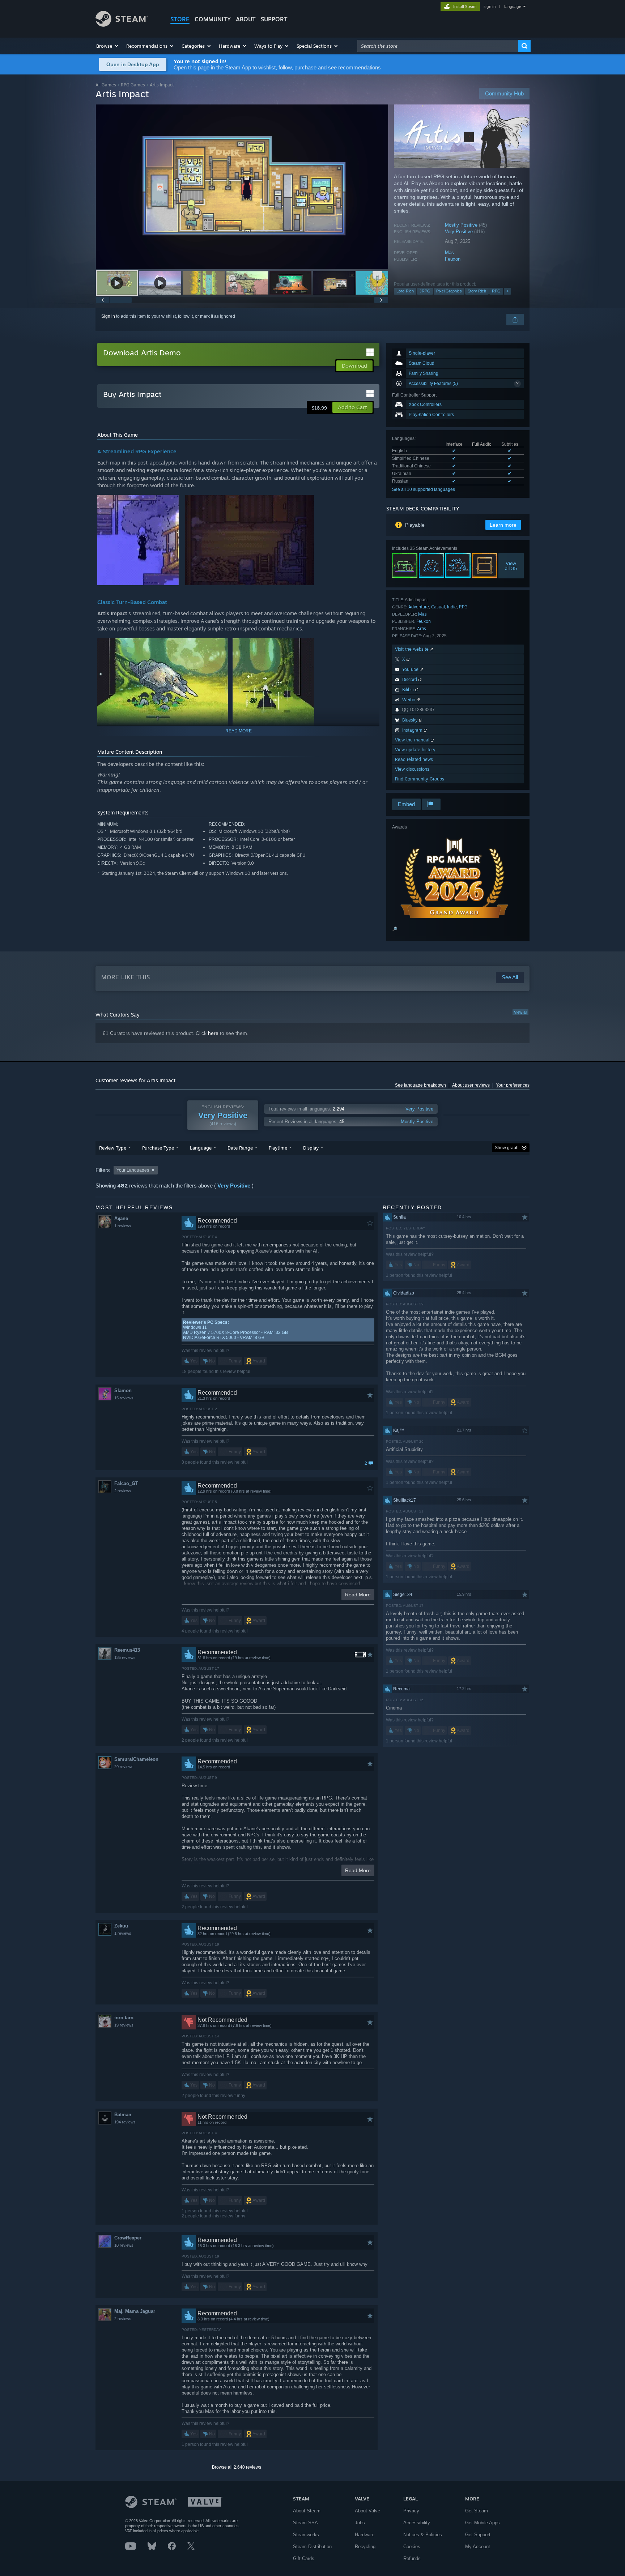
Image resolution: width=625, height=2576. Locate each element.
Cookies (412, 2547)
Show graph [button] (507, 1148)
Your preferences (513, 1085)
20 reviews (124, 1767)
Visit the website (413, 649)
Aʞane (121, 1218)
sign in (490, 7)
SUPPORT (274, 19)
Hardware (365, 2535)
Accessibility (417, 2523)
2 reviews (123, 1491)
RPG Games (133, 85)
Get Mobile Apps (482, 2523)
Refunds (412, 2558)
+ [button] (507, 291)
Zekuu (121, 1926)
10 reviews (124, 2245)
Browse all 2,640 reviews (237, 2467)
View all (520, 1012)
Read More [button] (358, 1595)
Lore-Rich (405, 291)
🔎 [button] (395, 929)
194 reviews (125, 2122)
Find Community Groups (420, 779)
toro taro (124, 2018)
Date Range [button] (240, 1148)
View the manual (413, 740)
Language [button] (201, 1148)
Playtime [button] (278, 1148)
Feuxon (453, 259)
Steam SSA (305, 2523)
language (513, 7)
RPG (496, 291)
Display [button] (311, 1148)
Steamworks (306, 2535)
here (213, 1033)
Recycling (365, 2547)
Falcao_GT (126, 1483)
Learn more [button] (503, 525)
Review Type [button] (113, 1148)
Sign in (108, 316)
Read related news (414, 759)
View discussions (412, 769)
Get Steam (477, 2511)
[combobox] (438, 46)
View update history (415, 750)
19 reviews (124, 2025)
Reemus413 (127, 1650)
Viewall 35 (511, 566)
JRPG (425, 291)
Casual (438, 607)
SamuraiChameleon (136, 1759)
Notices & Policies (423, 2535)
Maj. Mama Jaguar (135, 2311)
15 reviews (124, 1398)
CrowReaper (128, 2238)
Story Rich (477, 291)
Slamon (123, 1390)
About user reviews (471, 1085)
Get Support (478, 2535)
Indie (452, 607)
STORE (180, 19)
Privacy (411, 2511)
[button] (108, 46)
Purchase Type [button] (158, 1148)
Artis (422, 628)
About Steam (307, 2511)
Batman (123, 2115)
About (246, 19)
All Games (106, 85)
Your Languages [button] (133, 1170)
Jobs (360, 2523)
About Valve (367, 2511)
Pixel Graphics (449, 291)
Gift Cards (304, 2558)
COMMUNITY (213, 19)
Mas (449, 253)
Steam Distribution (312, 2547)
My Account (478, 2547)
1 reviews (123, 1226)
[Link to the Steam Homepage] (122, 25)
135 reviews (125, 1657)
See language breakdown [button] (420, 1085)
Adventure (419, 607)
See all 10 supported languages (424, 489)
